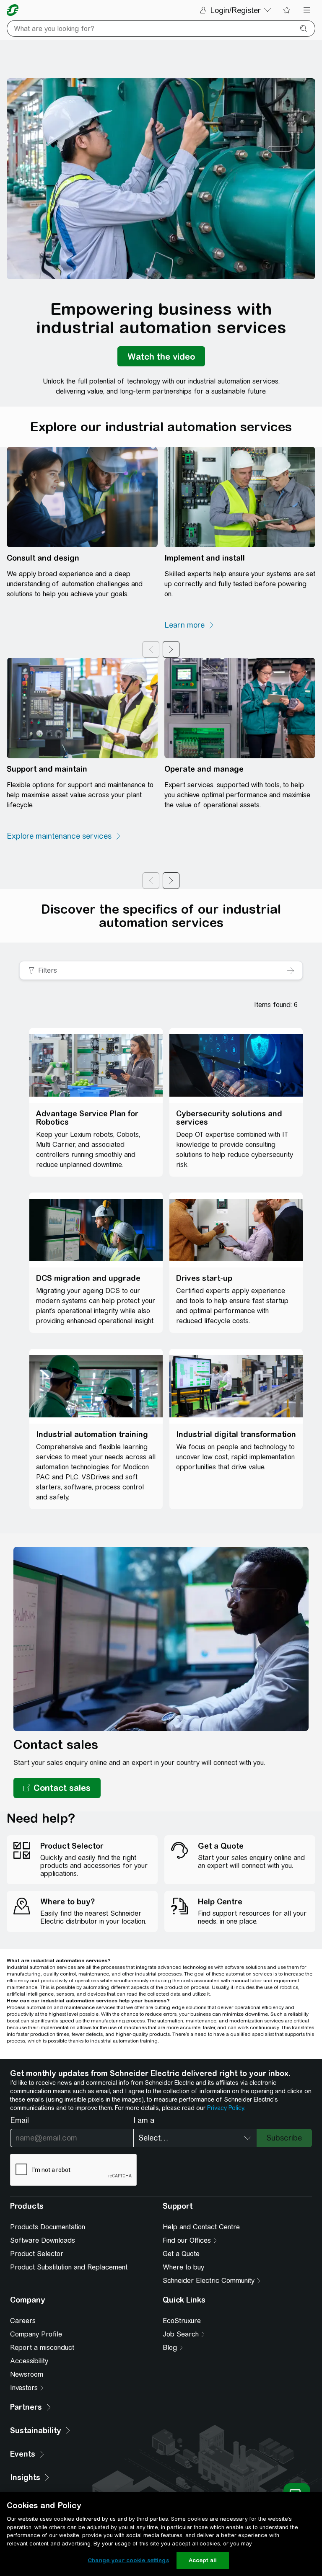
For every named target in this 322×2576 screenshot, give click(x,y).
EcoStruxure (182, 2321)
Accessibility (29, 2361)
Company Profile (36, 2334)
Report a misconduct (42, 2348)
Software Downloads (43, 2240)
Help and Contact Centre (201, 2227)
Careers (23, 2321)
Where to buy (183, 2267)
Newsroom (27, 2374)
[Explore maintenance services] (64, 836)
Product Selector (37, 2254)
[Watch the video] (161, 356)
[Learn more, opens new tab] (190, 625)
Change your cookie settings (128, 2560)
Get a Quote (181, 2254)
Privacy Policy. (226, 2108)
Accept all (203, 2560)
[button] (57, 1788)
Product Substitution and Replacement (69, 2267)
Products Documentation (48, 2227)
